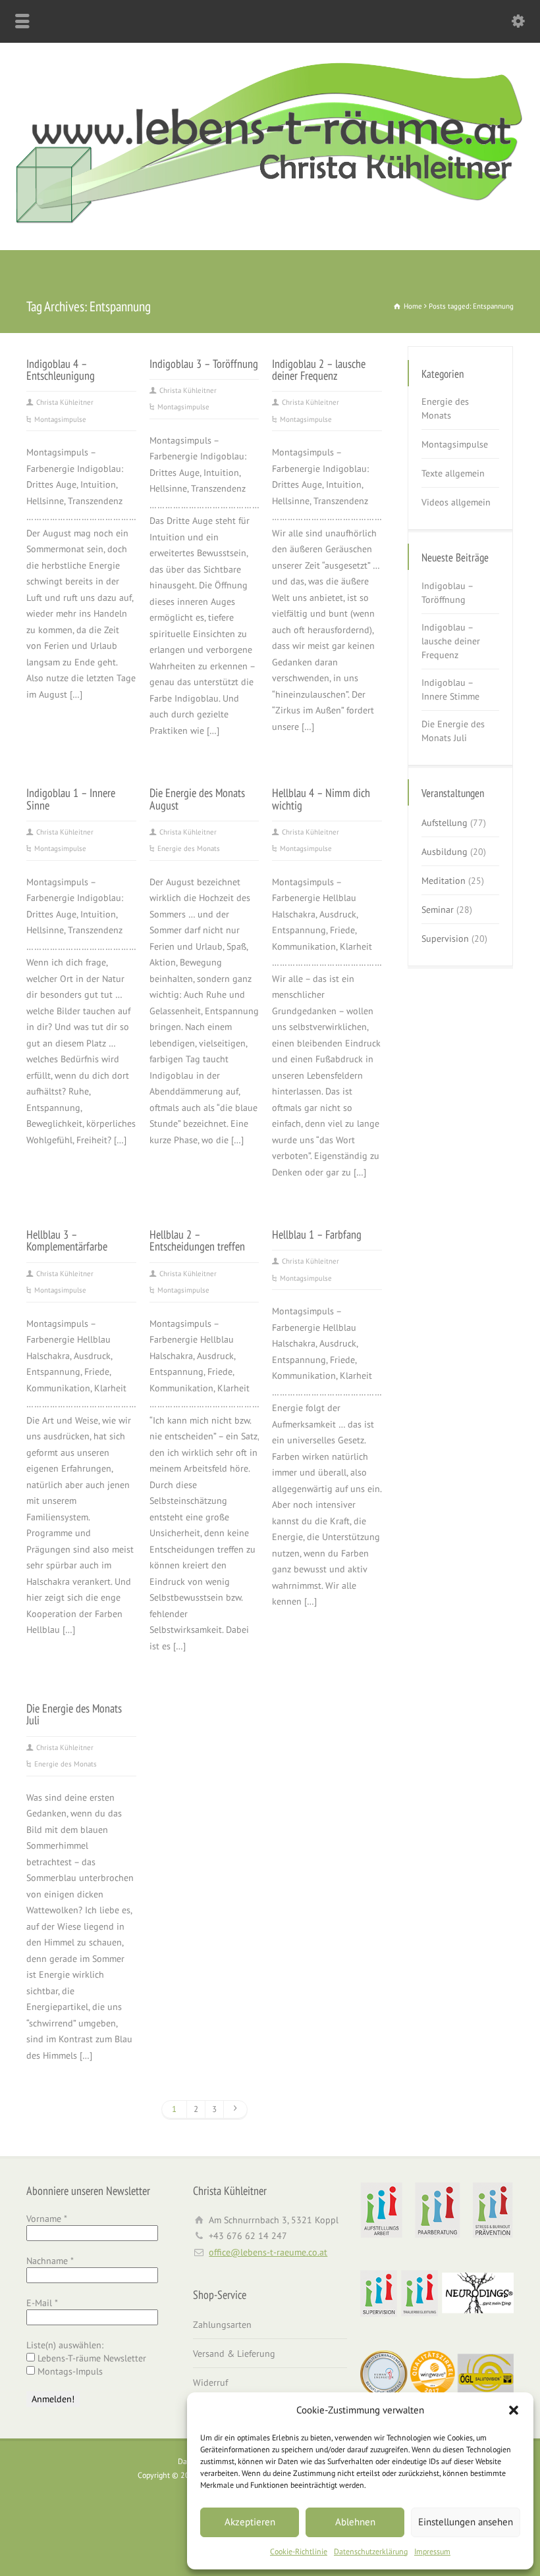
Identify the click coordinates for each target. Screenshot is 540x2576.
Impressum (432, 2551)
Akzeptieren (250, 2522)
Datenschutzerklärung (371, 2551)
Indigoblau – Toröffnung (447, 593)
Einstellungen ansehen (466, 2522)
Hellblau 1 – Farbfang (317, 1234)
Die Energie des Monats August (197, 798)
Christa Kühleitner (65, 402)
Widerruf (210, 2383)
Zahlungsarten (222, 2325)
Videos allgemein (456, 502)
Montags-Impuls (69, 2371)
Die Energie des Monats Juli (74, 1714)
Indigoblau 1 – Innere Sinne (71, 798)
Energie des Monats (189, 848)
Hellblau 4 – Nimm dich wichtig (321, 798)
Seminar (438, 910)
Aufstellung (445, 823)
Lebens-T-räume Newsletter (91, 2358)
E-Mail (42, 2303)
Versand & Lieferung (234, 2354)
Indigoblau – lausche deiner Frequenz (451, 641)
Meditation (444, 881)
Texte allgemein (453, 473)
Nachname (50, 2261)
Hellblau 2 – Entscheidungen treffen (197, 1240)
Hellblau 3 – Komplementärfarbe (67, 1240)
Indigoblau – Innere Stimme (450, 689)
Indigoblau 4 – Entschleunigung (61, 369)
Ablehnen (355, 2522)
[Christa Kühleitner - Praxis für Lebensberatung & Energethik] (270, 222)
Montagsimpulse (60, 419)
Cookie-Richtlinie (299, 2551)
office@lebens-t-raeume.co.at (268, 2252)
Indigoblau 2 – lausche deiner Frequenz (319, 369)
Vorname (47, 2219)
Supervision (445, 939)
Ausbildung (445, 852)
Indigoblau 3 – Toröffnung (204, 363)
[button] (514, 2410)
